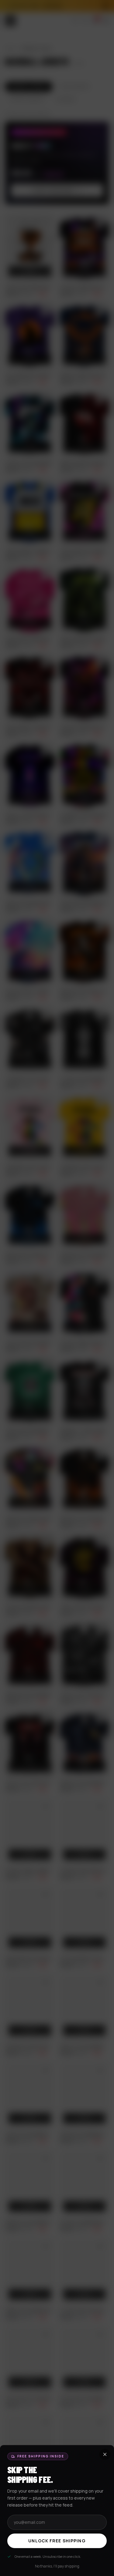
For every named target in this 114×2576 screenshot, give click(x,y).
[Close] (57, 1288)
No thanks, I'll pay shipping (57, 2566)
